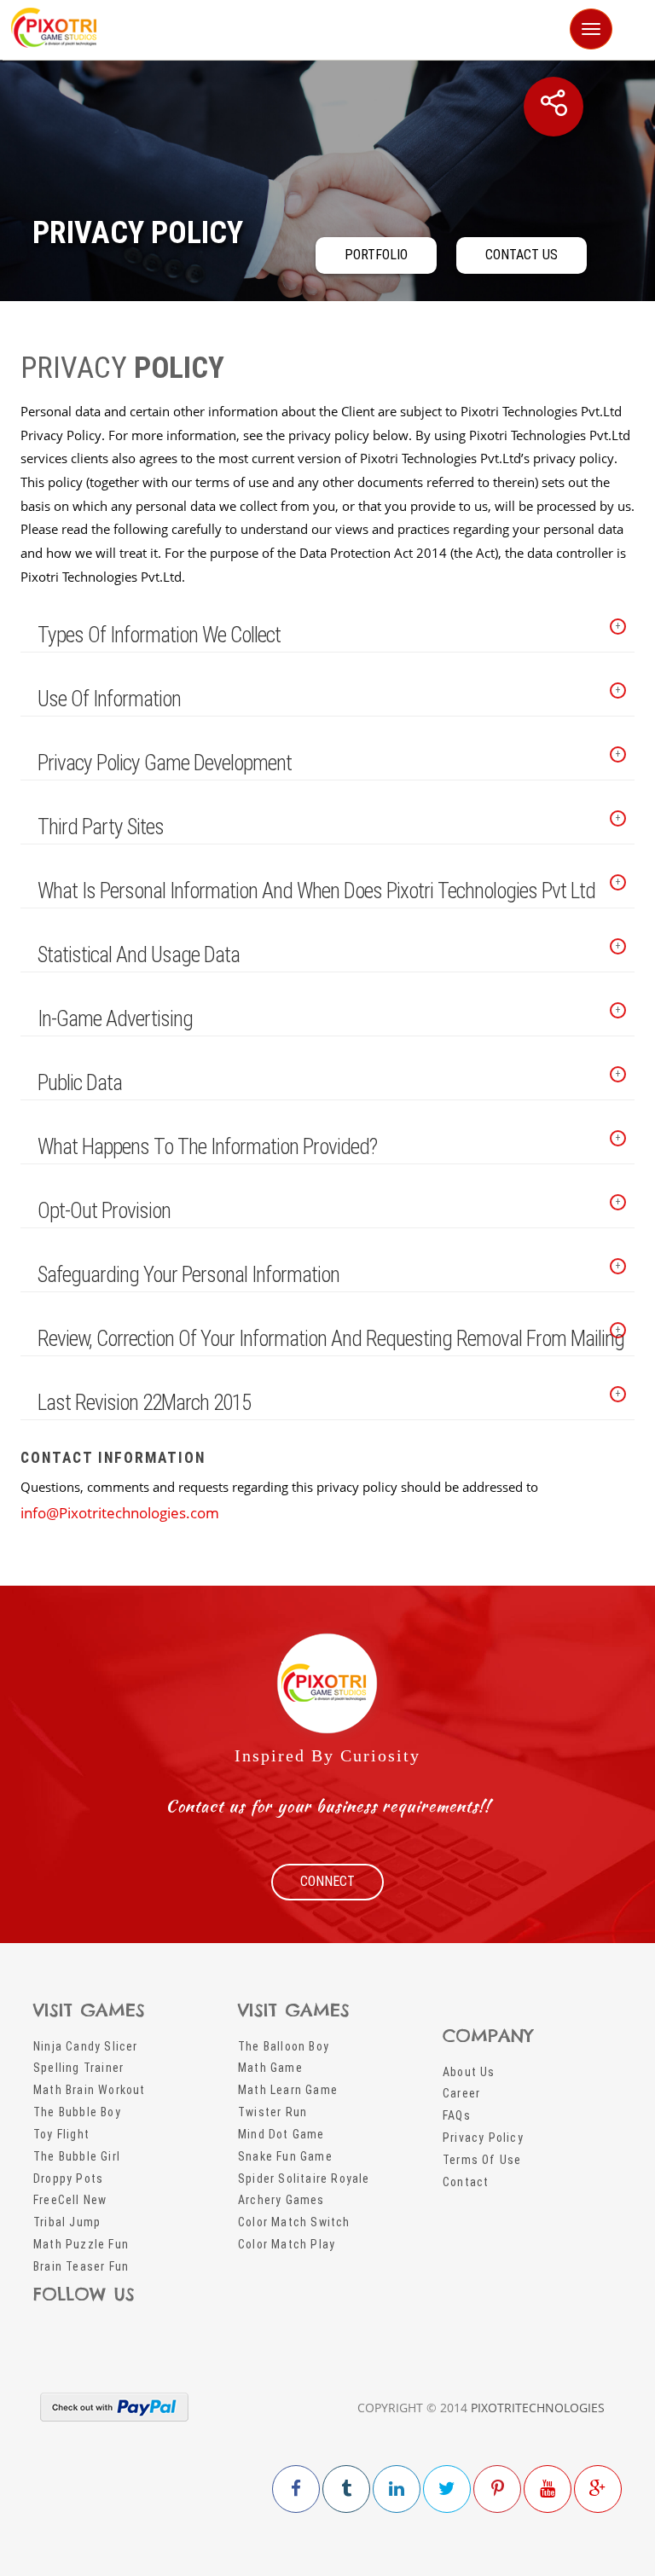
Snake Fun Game (285, 2156)
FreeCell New (70, 2200)
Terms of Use (482, 2160)
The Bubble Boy (77, 2112)
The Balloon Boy (284, 2046)
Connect (327, 1881)
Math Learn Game (288, 2090)
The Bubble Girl (77, 2156)
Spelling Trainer (78, 2068)
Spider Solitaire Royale (304, 2179)
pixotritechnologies (538, 2408)
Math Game (270, 2068)
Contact (466, 2182)
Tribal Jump (67, 2222)
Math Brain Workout (90, 2090)
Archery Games (281, 2200)
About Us (469, 2072)
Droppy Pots (68, 2179)
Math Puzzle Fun (81, 2244)
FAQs (457, 2115)
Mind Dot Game (281, 2134)
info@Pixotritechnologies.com (120, 1513)
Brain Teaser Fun (81, 2266)
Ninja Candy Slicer (86, 2046)
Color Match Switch (294, 2222)
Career (461, 2093)
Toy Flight (61, 2134)
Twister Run (272, 2112)
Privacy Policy (483, 2138)
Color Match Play (287, 2244)
